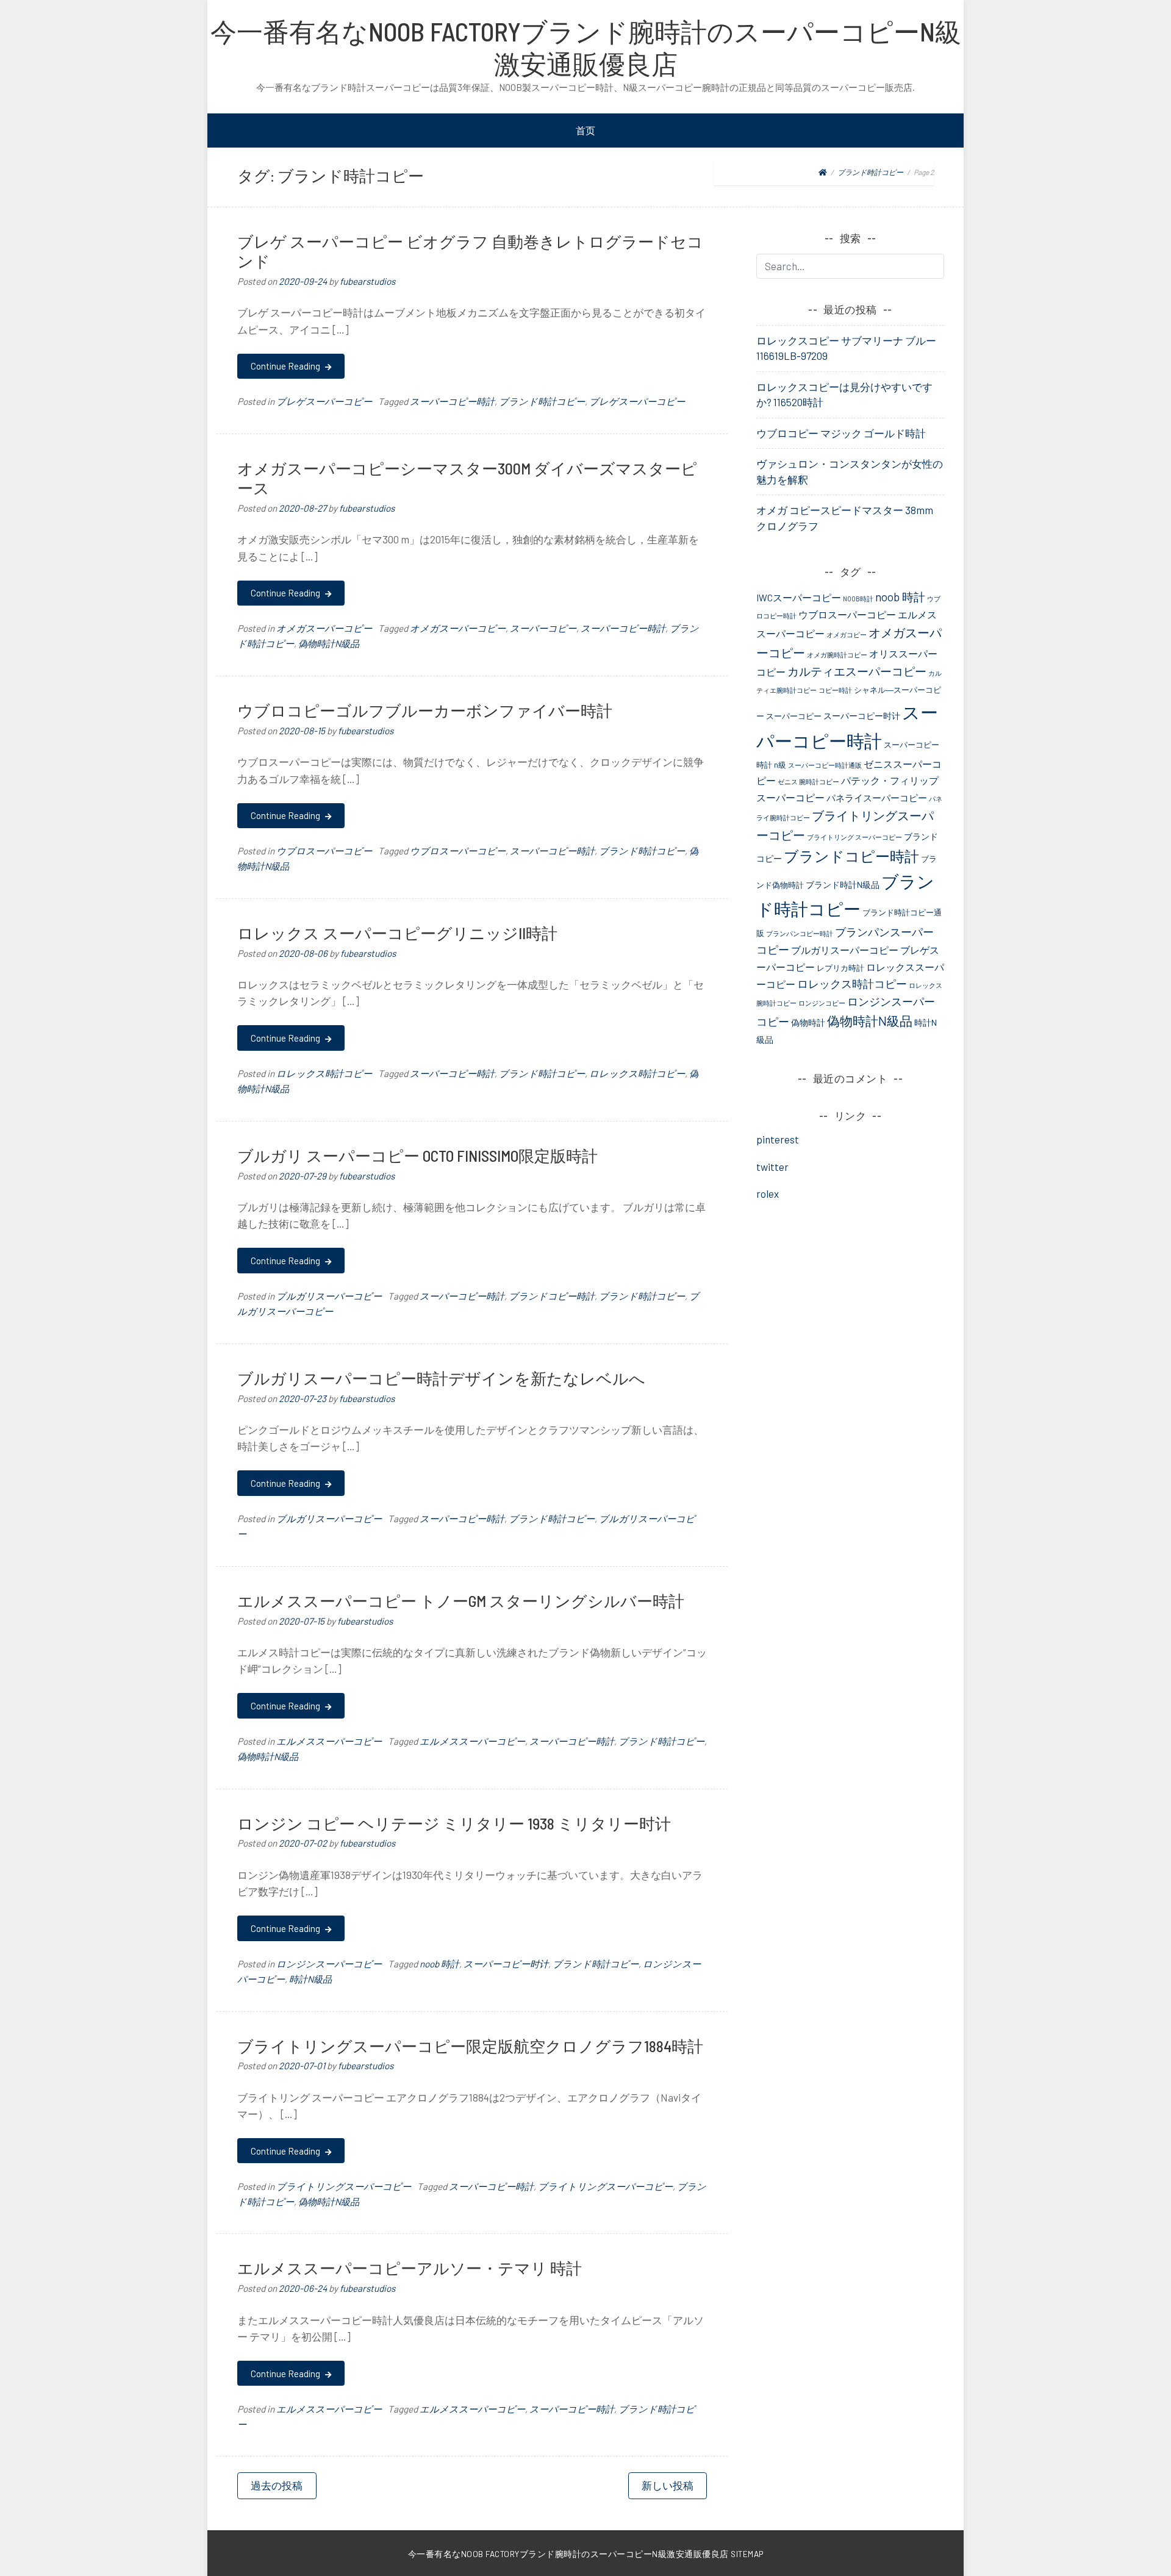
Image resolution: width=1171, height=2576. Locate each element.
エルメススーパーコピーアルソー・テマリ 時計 (410, 2268)
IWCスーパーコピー (799, 597)
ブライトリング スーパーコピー (854, 837)
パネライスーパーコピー (877, 798)
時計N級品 (310, 1979)
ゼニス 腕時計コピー (808, 782)
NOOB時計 (858, 599)
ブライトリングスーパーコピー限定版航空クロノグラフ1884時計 (470, 2046)
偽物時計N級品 (329, 643)
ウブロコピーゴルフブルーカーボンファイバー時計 (425, 710)
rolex (768, 1193)
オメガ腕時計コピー (837, 655)
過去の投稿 (277, 2485)
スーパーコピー (543, 628)
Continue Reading (286, 366)
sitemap (747, 2554)
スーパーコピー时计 (506, 1964)
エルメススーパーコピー (329, 1741)
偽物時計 (808, 1022)
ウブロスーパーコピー (324, 851)
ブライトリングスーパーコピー (344, 2186)
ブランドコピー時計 (552, 1296)
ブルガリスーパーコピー (329, 1296)
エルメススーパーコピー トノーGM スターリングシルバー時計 (461, 1601)
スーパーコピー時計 (452, 401)
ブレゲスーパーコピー (324, 401)
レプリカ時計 (840, 968)
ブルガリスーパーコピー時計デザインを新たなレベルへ (441, 1378)
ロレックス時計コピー (324, 1073)
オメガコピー (847, 635)
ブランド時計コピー (542, 401)
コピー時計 (835, 690)
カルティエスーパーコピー (857, 671)
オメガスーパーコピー (324, 628)
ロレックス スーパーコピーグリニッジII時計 (397, 933)
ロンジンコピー (822, 1003)
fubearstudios (367, 281)
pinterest (778, 1139)
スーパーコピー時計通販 (825, 765)
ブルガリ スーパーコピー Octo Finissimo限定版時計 (417, 1155)
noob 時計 (439, 1964)
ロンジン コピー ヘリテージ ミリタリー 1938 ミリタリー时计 (454, 1823)
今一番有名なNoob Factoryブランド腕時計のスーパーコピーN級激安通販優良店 (586, 47)
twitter (772, 1167)
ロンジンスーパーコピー (329, 1964)
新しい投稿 (668, 2485)
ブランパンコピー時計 (800, 933)
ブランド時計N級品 (843, 885)
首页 (586, 130)
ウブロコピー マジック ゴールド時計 (841, 433)
